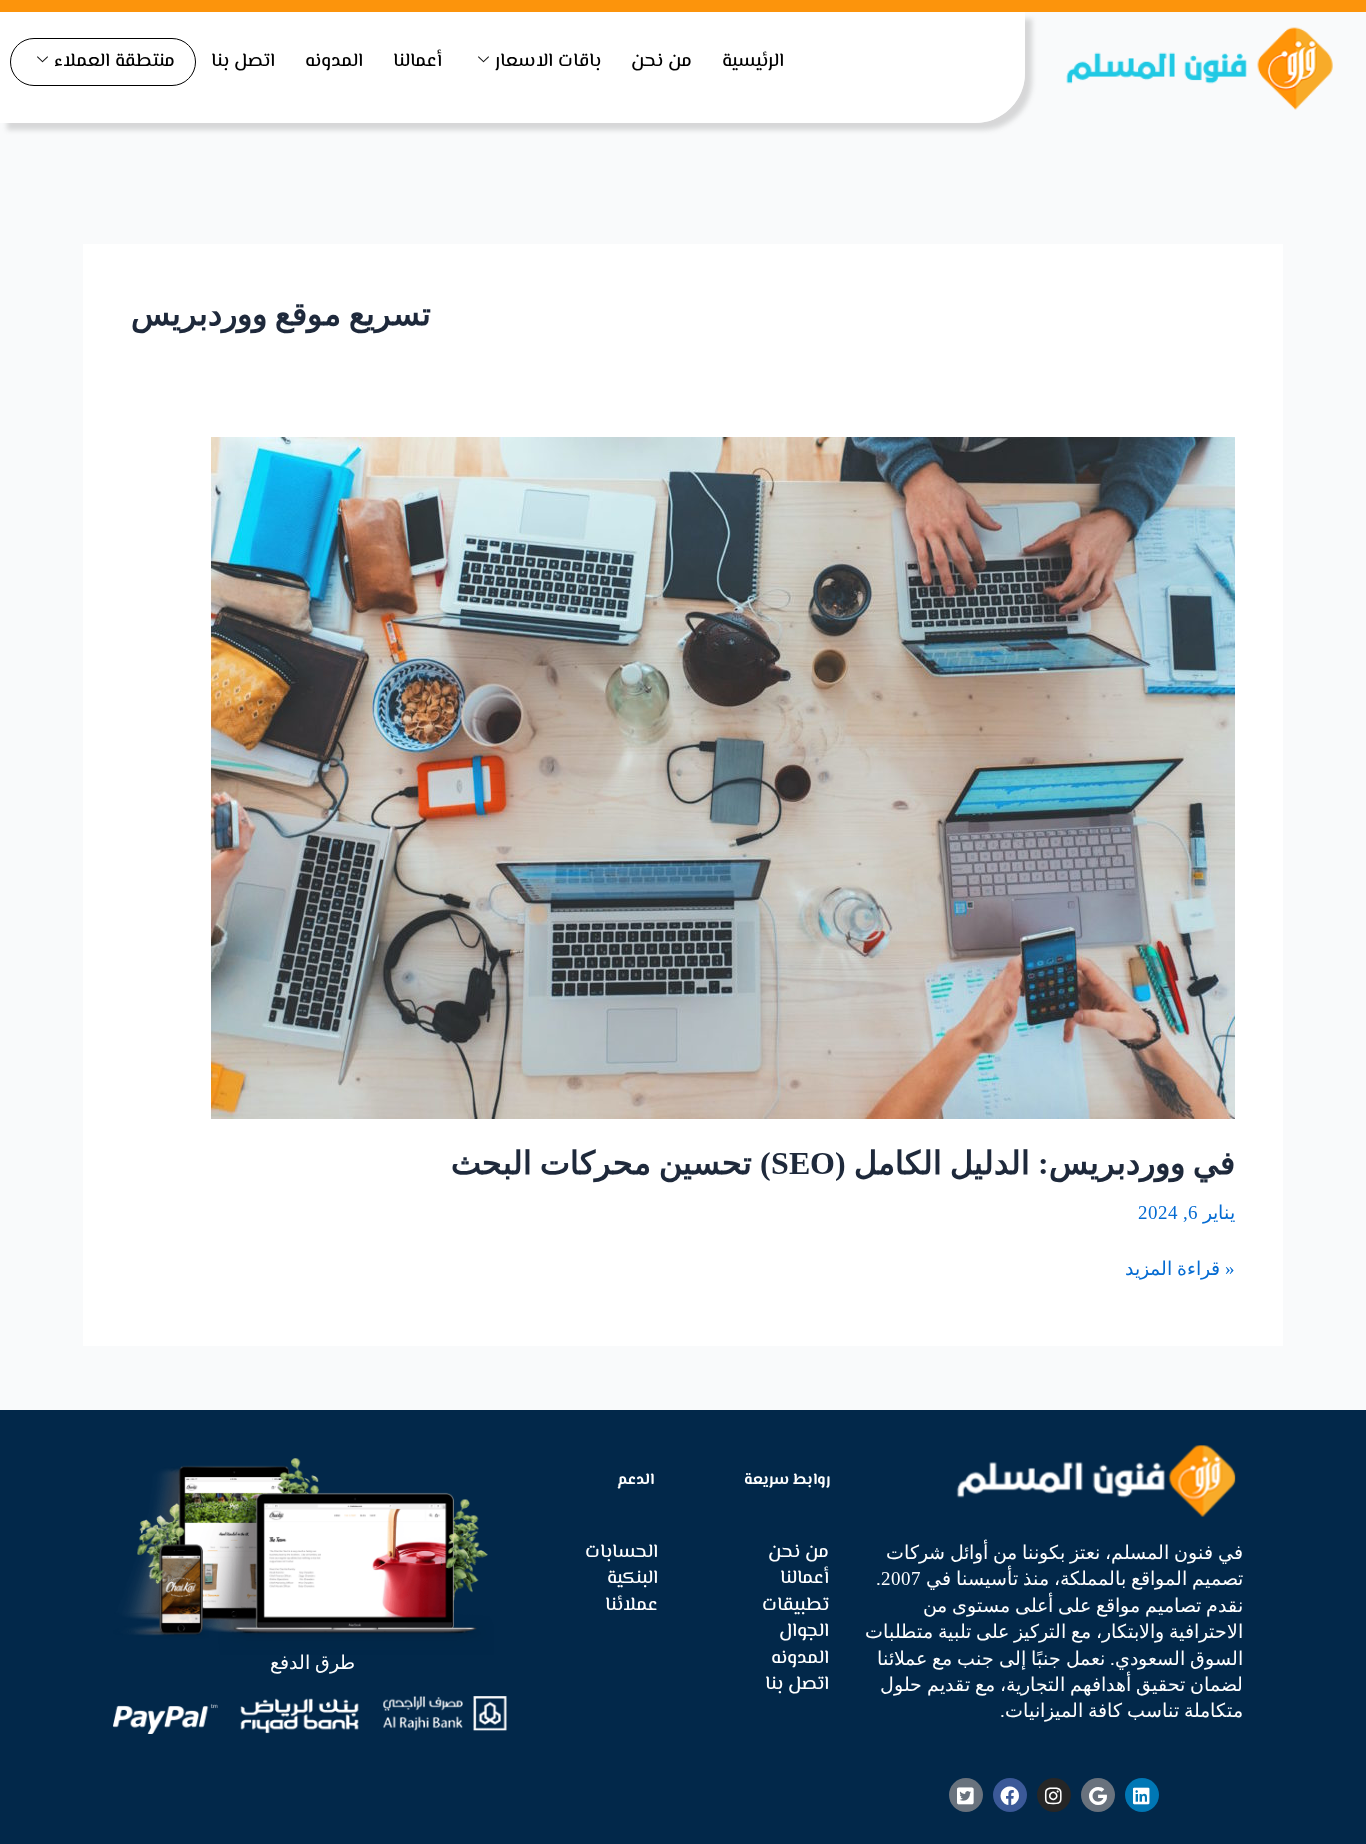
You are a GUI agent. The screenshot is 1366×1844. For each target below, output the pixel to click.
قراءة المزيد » (1180, 1267)
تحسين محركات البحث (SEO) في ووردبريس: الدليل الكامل (843, 1163)
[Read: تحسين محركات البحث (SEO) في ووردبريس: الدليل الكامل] (723, 775)
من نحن (661, 61)
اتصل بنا (243, 61)
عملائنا (631, 1606)
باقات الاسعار (548, 61)
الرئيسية (753, 61)
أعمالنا (417, 61)
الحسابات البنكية (621, 1566)
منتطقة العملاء (114, 61)
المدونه (334, 61)
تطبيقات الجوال (795, 1619)
